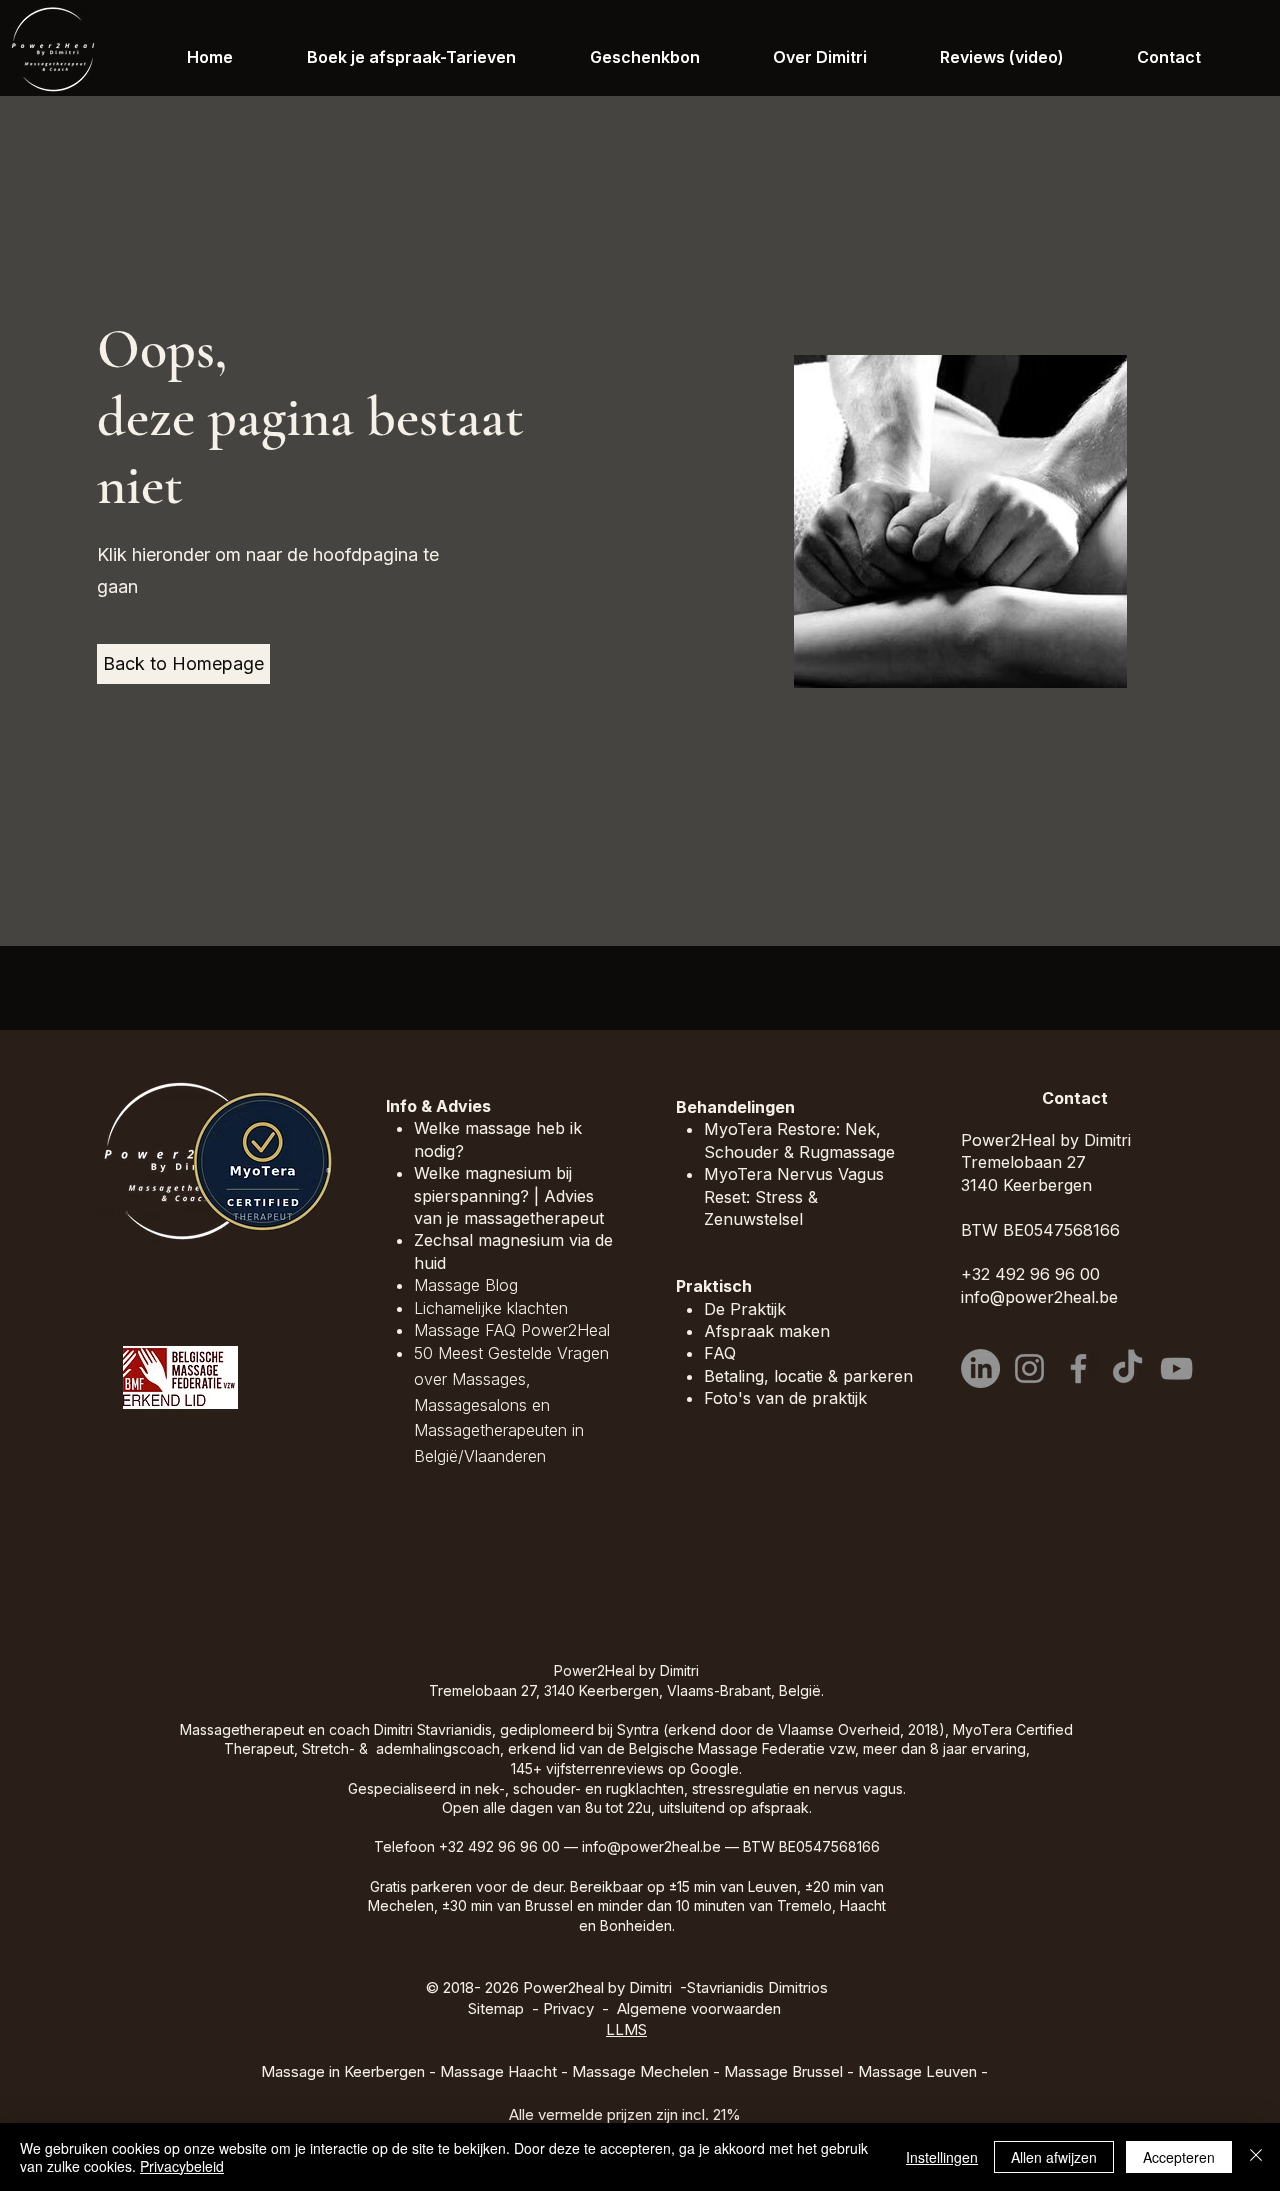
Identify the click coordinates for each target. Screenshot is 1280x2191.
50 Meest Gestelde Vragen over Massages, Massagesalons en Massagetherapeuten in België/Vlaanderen (511, 1404)
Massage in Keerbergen (343, 2071)
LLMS (626, 2029)
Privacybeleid (182, 2166)
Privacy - (580, 2008)
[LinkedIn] (980, 1368)
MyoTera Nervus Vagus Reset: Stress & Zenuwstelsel (794, 1196)
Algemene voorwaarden (699, 2008)
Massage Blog (466, 1285)
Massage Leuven (917, 2071)
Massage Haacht (498, 2071)
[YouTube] (1176, 1368)
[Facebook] (1078, 1368)
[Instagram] (1029, 1368)
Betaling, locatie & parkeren (808, 1376)
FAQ (720, 1353)
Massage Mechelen (640, 2071)
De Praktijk (745, 1309)
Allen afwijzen (1054, 2157)
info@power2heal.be (651, 1846)
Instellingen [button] (942, 2157)
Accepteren (1179, 2157)
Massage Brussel (783, 2071)
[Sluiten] (1256, 2157)
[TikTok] (1127, 1368)
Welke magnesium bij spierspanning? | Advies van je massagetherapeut (509, 1195)
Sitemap (496, 2008)
